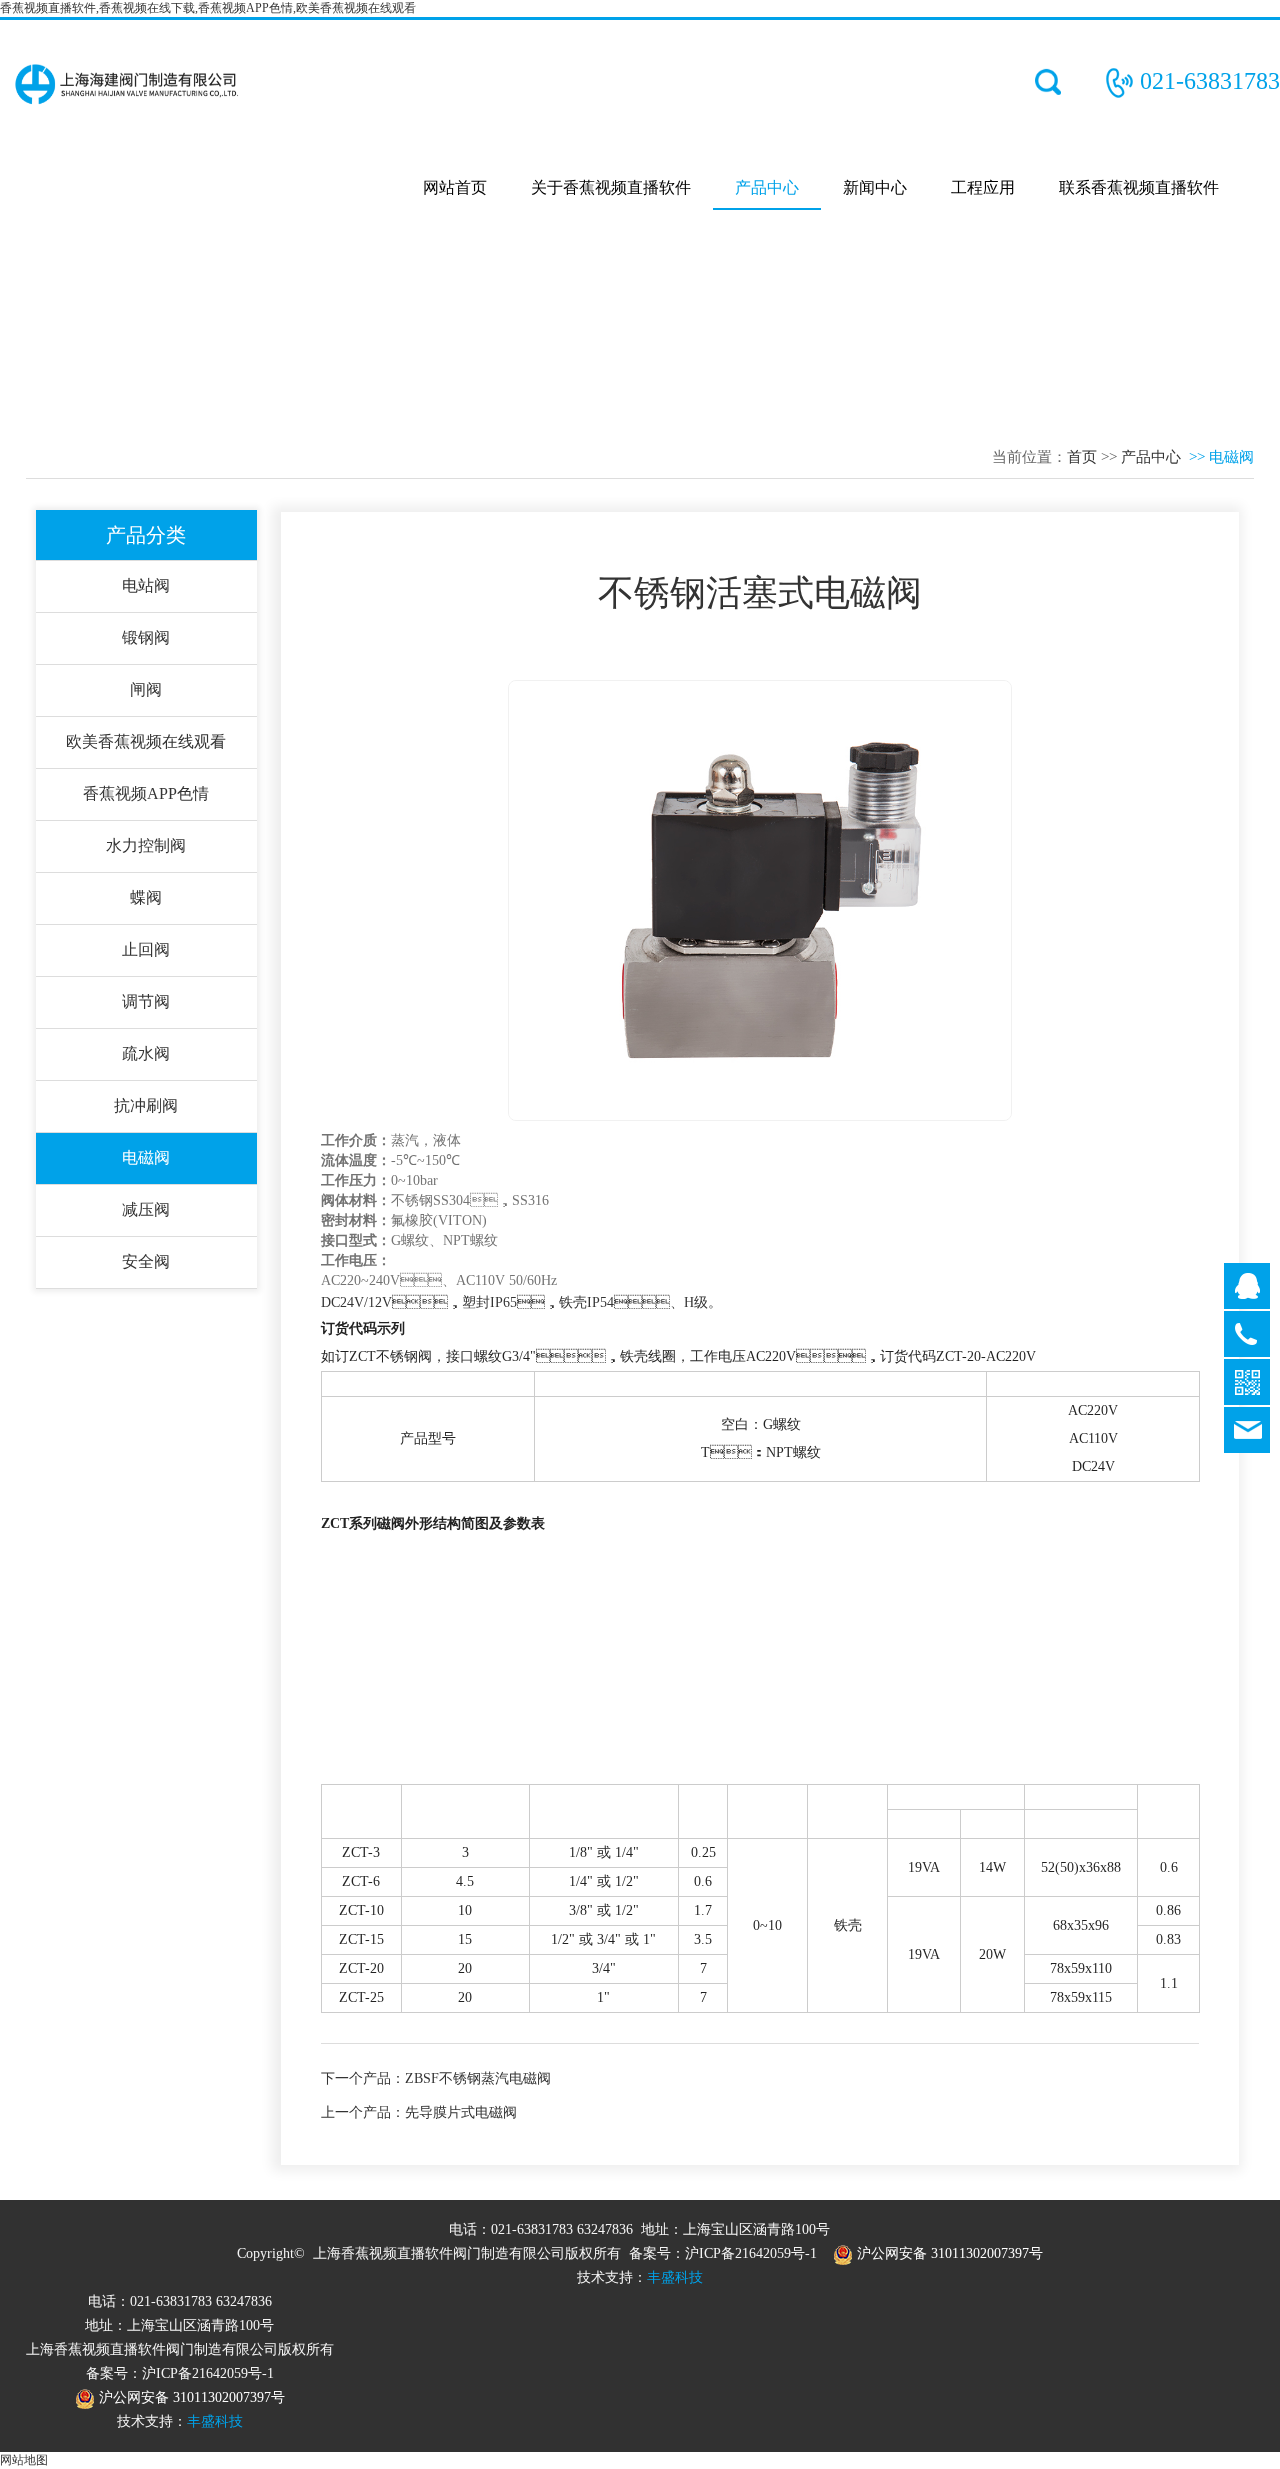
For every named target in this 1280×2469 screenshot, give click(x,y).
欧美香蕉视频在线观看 (146, 741)
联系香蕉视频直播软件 (1139, 187)
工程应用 (983, 187)
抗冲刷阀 (146, 1105)
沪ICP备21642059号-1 (751, 2253)
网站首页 (455, 187)
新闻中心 (875, 187)
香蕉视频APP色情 (146, 793)
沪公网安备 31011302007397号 (948, 2253)
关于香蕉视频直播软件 (611, 187)
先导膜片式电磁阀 (461, 2112)
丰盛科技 (675, 2277)
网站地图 (24, 2460)
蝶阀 (146, 897)
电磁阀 (146, 1157)
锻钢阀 (146, 637)
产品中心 (767, 187)
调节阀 (146, 1001)
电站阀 (146, 585)
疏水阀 (146, 1053)
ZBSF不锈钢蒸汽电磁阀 (478, 2078)
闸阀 (146, 689)
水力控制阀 (146, 845)
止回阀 (146, 949)
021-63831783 (1210, 81)
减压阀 (146, 1209)
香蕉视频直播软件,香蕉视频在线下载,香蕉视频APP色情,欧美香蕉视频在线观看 (208, 8)
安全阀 (146, 1261)
